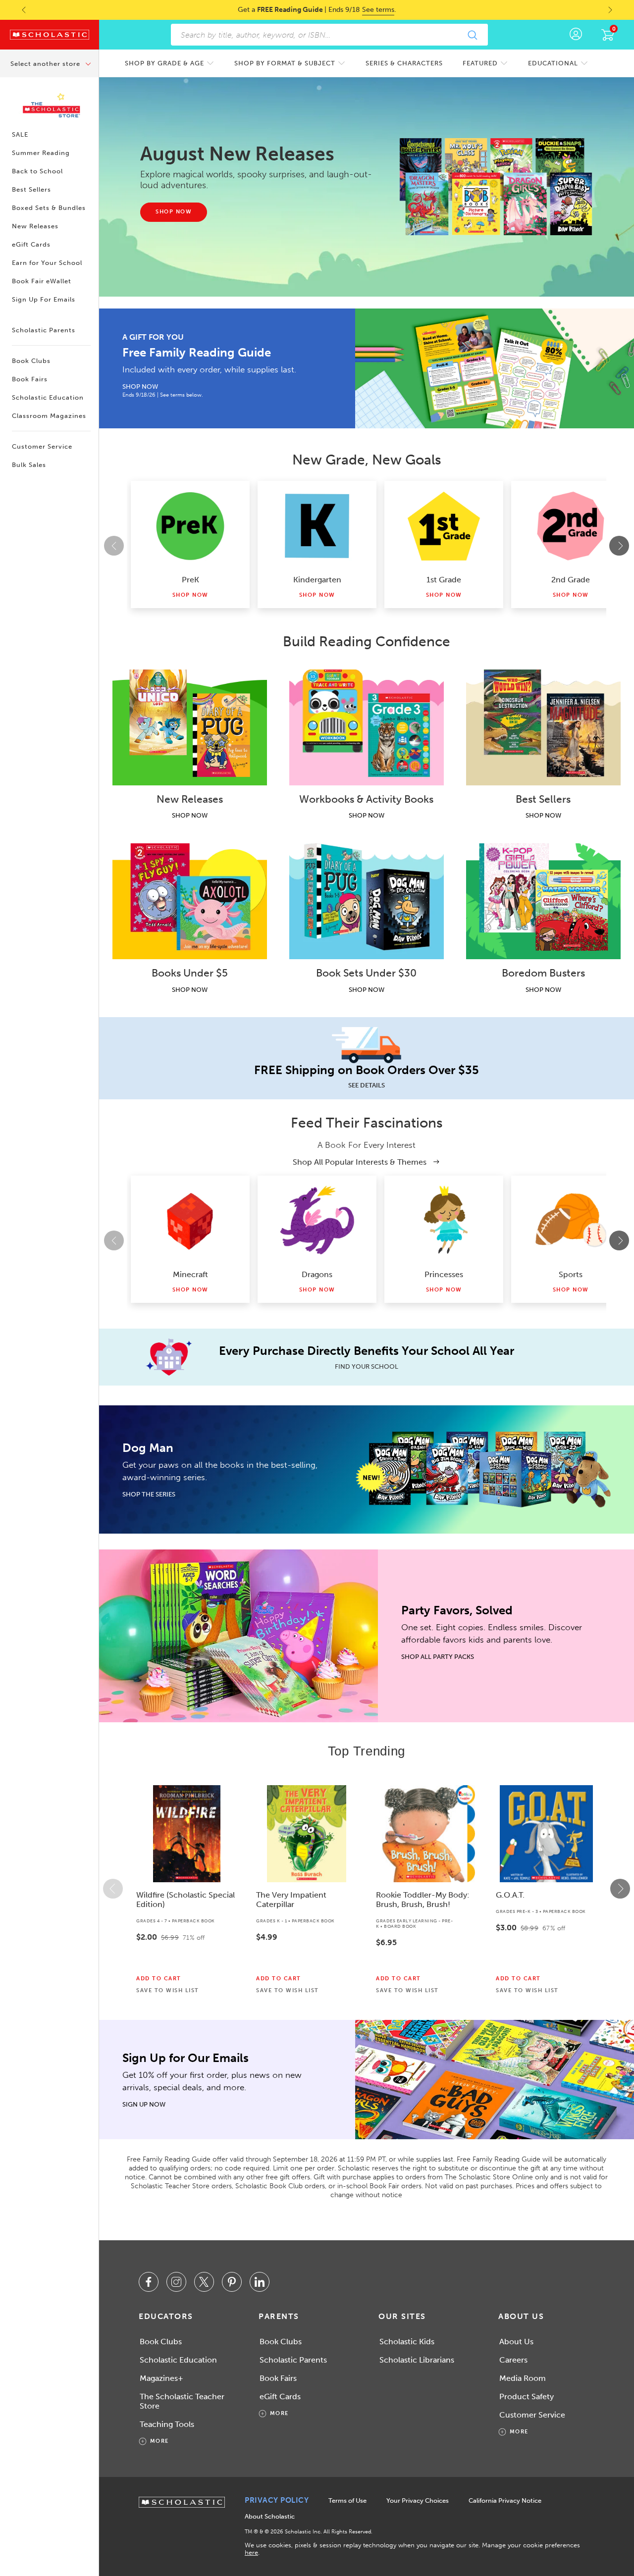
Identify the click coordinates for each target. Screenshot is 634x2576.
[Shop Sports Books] (571, 1221)
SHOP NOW (140, 386)
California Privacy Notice (505, 2500)
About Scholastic (270, 2516)
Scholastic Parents (44, 330)
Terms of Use (347, 2500)
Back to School (37, 171)
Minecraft (190, 1274)
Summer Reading (41, 153)
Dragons (317, 1274)
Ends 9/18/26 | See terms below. (163, 395)
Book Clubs (31, 361)
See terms (378, 10)
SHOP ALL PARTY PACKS (438, 1657)
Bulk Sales (29, 465)
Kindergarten (317, 580)
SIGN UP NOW (144, 2104)
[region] (367, 1889)
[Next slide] (619, 546)
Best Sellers (31, 189)
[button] (113, 1889)
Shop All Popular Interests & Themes (361, 1162)
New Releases (35, 226)
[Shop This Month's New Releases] (496, 187)
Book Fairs (30, 379)
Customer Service (42, 446)
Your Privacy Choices (418, 2500)
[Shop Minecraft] (190, 1221)
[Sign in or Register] (576, 35)
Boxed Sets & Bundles (49, 208)
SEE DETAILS (367, 1085)
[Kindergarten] (317, 526)
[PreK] (190, 526)
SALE (20, 134)
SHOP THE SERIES (149, 1494)
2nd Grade (571, 580)
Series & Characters (404, 63)
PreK (190, 580)
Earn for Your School (47, 263)
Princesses (444, 1274)
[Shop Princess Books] (444, 1221)
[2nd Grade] (571, 526)
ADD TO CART (159, 1979)
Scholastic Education (48, 397)
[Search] (472, 35)
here (251, 2552)
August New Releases (237, 154)
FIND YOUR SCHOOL (367, 1366)
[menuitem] (170, 63)
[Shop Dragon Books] (317, 1221)
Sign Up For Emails (44, 299)
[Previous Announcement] (14, 10)
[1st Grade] (444, 526)
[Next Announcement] (620, 10)
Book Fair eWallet (42, 281)
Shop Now (190, 595)
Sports (571, 1274)
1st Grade (444, 580)
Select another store (46, 64)
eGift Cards (31, 244)
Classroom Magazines (49, 416)
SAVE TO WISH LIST (168, 1991)
